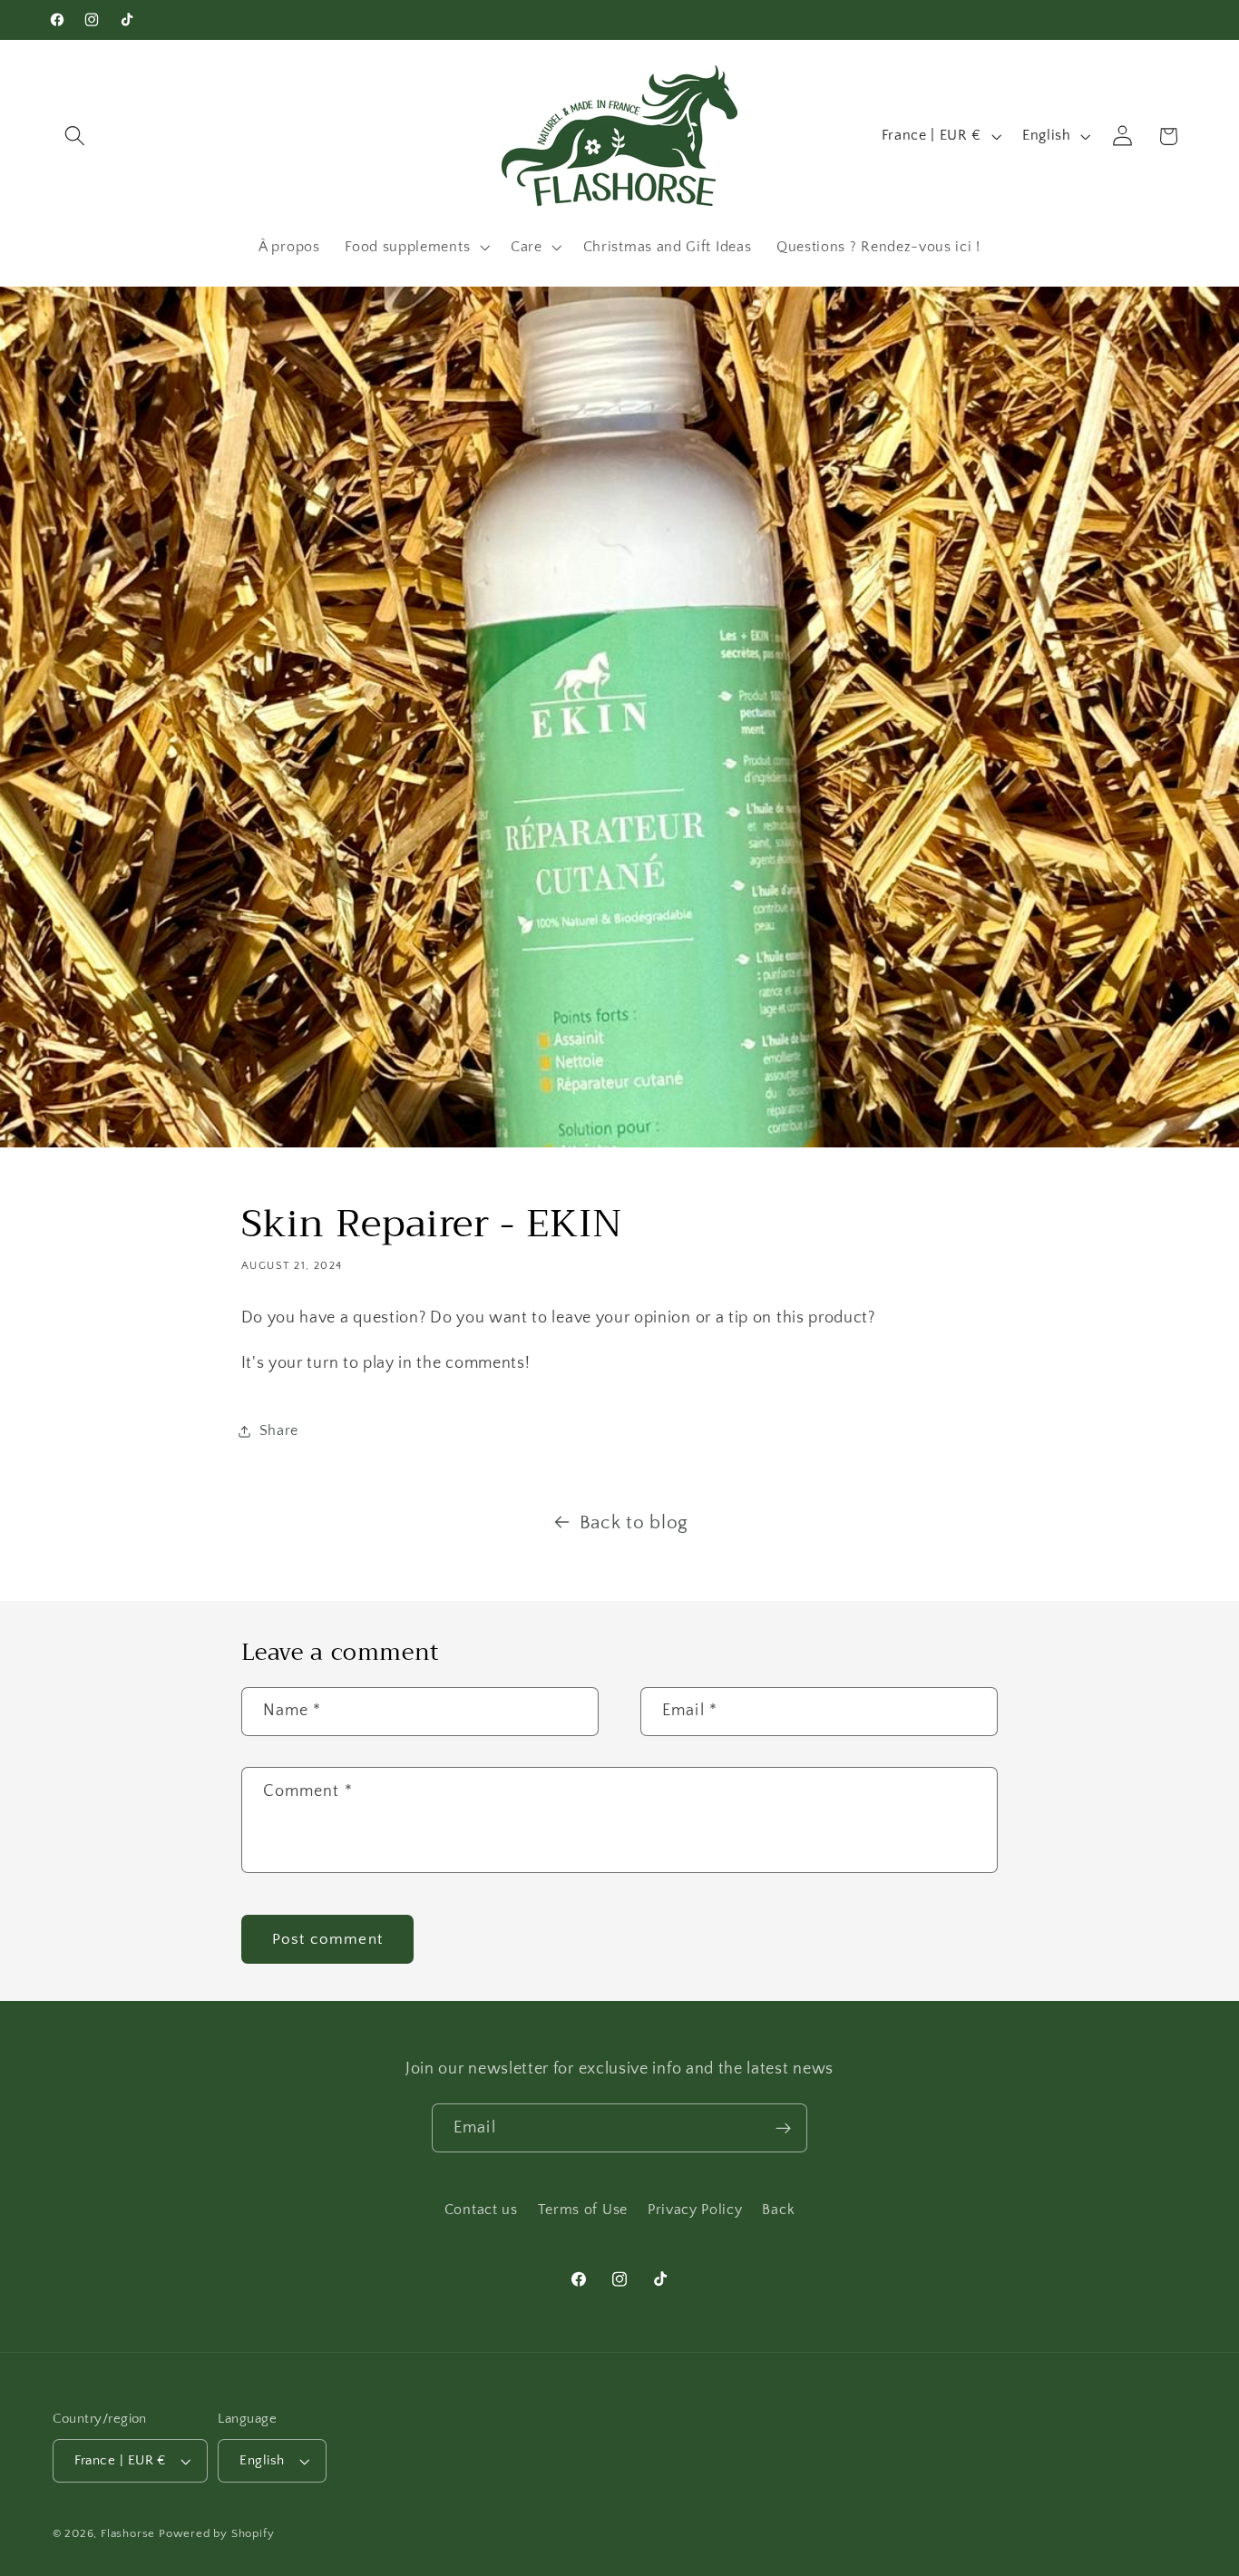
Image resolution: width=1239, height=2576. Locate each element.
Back (778, 2210)
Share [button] (279, 1430)
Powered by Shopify (217, 2533)
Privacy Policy (695, 2210)
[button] (76, 137)
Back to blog (634, 1522)
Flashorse (128, 2533)
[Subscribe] (783, 2128)
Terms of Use (583, 2210)
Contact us (481, 2210)
